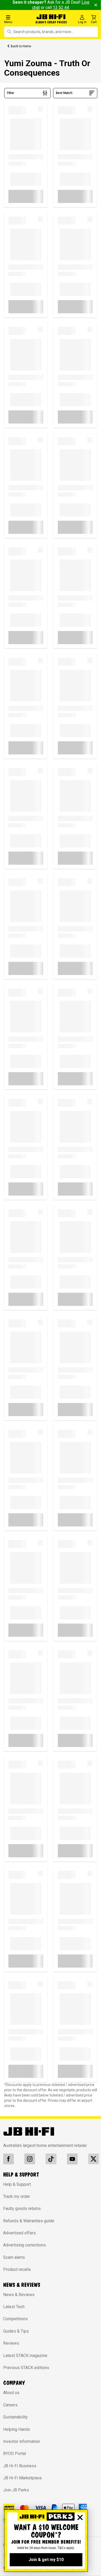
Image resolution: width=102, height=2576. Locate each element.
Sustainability (15, 2417)
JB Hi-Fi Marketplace (22, 2478)
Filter (11, 93)
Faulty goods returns (22, 2209)
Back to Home (21, 46)
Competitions (15, 2319)
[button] (18, 19)
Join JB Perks (16, 2490)
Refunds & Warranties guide (29, 2221)
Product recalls (17, 2269)
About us (11, 2393)
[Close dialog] (80, 2517)
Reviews (11, 2343)
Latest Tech (14, 2307)
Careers (10, 2405)
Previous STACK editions (26, 2368)
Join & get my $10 (46, 2560)
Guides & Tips (16, 2331)
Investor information (22, 2441)
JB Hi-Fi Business (20, 2466)
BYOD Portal (15, 2454)
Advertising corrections (24, 2245)
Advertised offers (19, 2233)
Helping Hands (17, 2429)
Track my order (17, 2196)
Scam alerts (14, 2257)
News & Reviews (19, 2295)
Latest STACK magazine (25, 2356)
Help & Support (17, 2184)
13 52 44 (61, 7)
